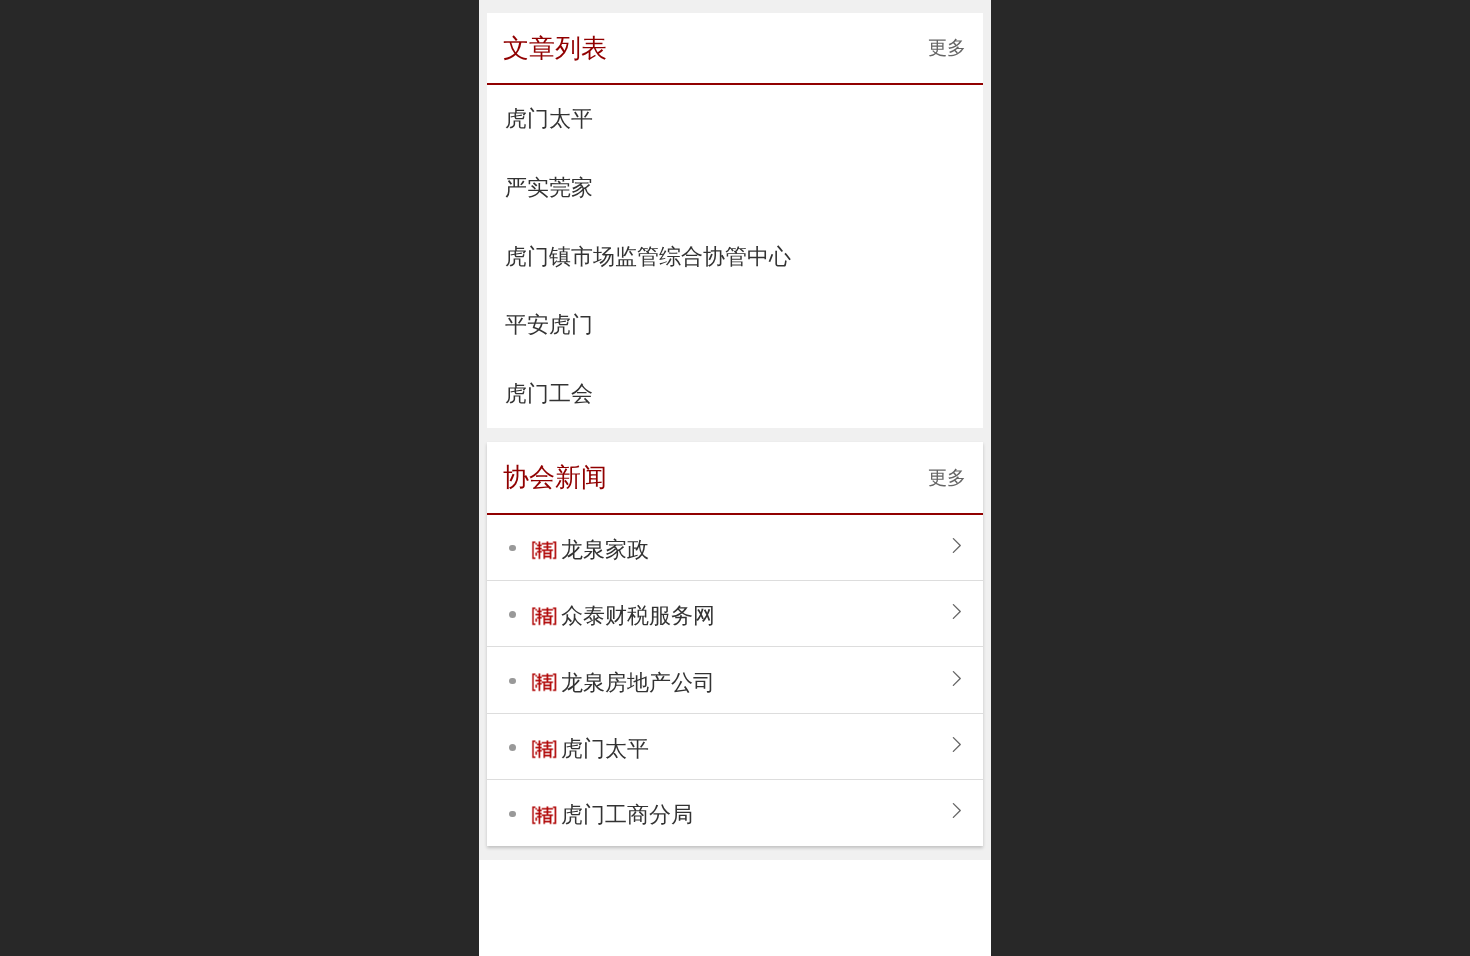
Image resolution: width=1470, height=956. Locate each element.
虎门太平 (605, 748)
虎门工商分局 (627, 814)
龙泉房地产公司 (638, 682)
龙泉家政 (605, 549)
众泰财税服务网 (638, 615)
